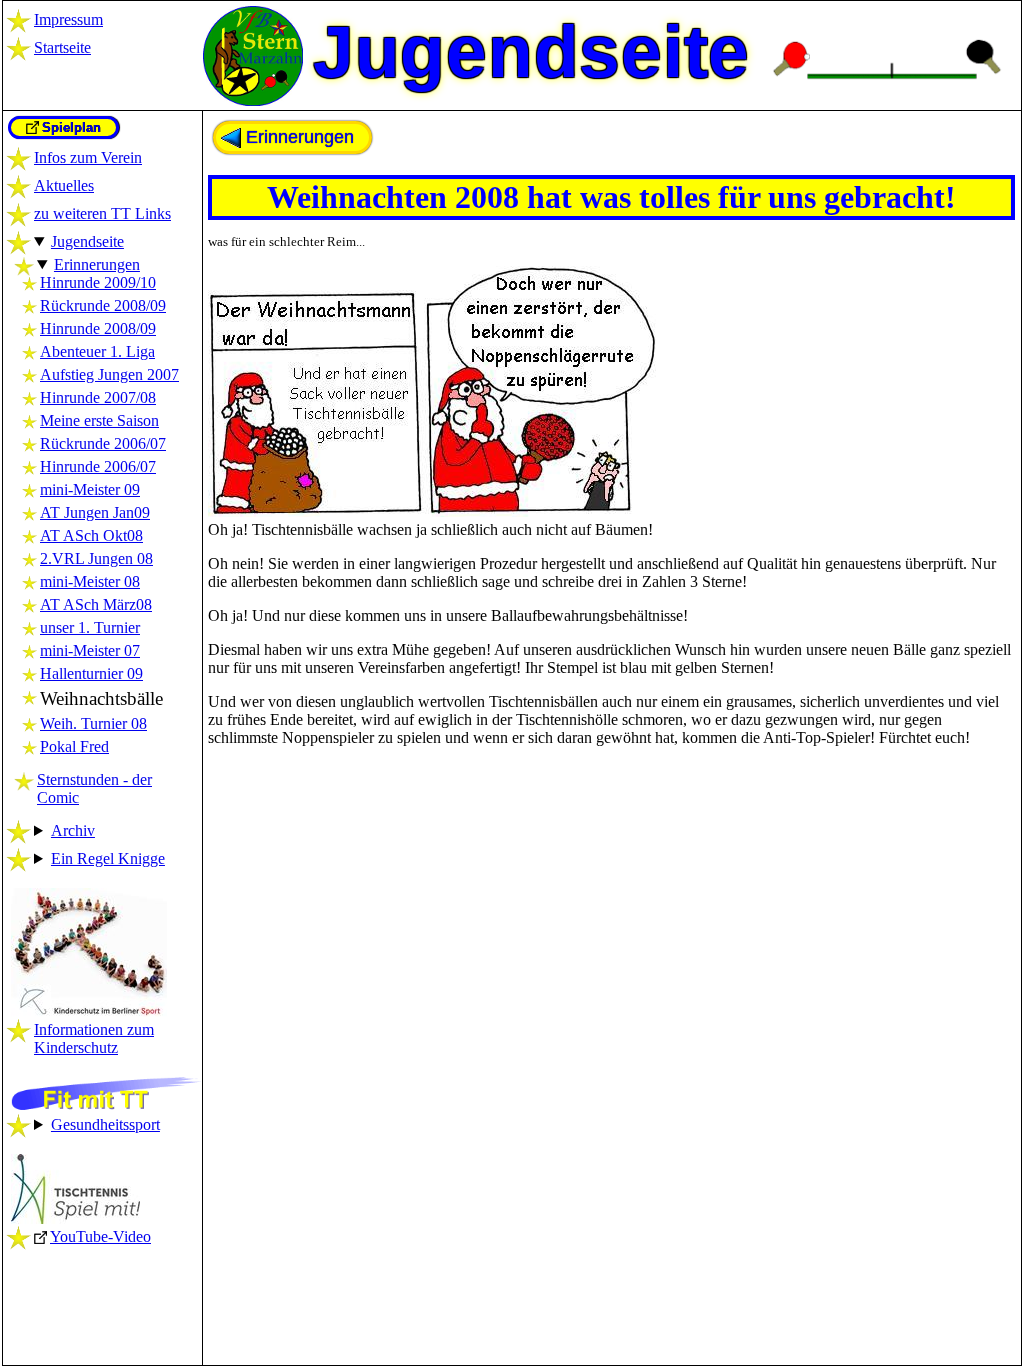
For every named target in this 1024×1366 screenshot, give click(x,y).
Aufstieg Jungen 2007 (109, 374)
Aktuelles (64, 185)
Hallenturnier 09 (91, 673)
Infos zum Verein (88, 157)
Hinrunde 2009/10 (98, 282)
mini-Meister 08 (90, 581)
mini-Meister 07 (90, 650)
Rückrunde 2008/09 (103, 305)
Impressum (68, 19)
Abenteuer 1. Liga (97, 351)
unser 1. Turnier (90, 627)
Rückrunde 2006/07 (103, 443)
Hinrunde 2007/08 (98, 397)
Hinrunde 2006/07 (98, 466)
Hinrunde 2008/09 (98, 328)
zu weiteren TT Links (102, 213)
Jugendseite (87, 241)
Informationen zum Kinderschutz (94, 1038)
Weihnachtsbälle (101, 698)
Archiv (73, 830)
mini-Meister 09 (90, 489)
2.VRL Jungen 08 (96, 558)
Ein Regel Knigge (108, 858)
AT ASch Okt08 (91, 535)
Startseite (62, 47)
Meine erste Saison (99, 420)
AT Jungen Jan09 (95, 512)
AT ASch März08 (96, 604)
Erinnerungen (97, 264)
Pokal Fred (74, 746)
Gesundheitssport (105, 1124)
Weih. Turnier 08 (93, 723)
